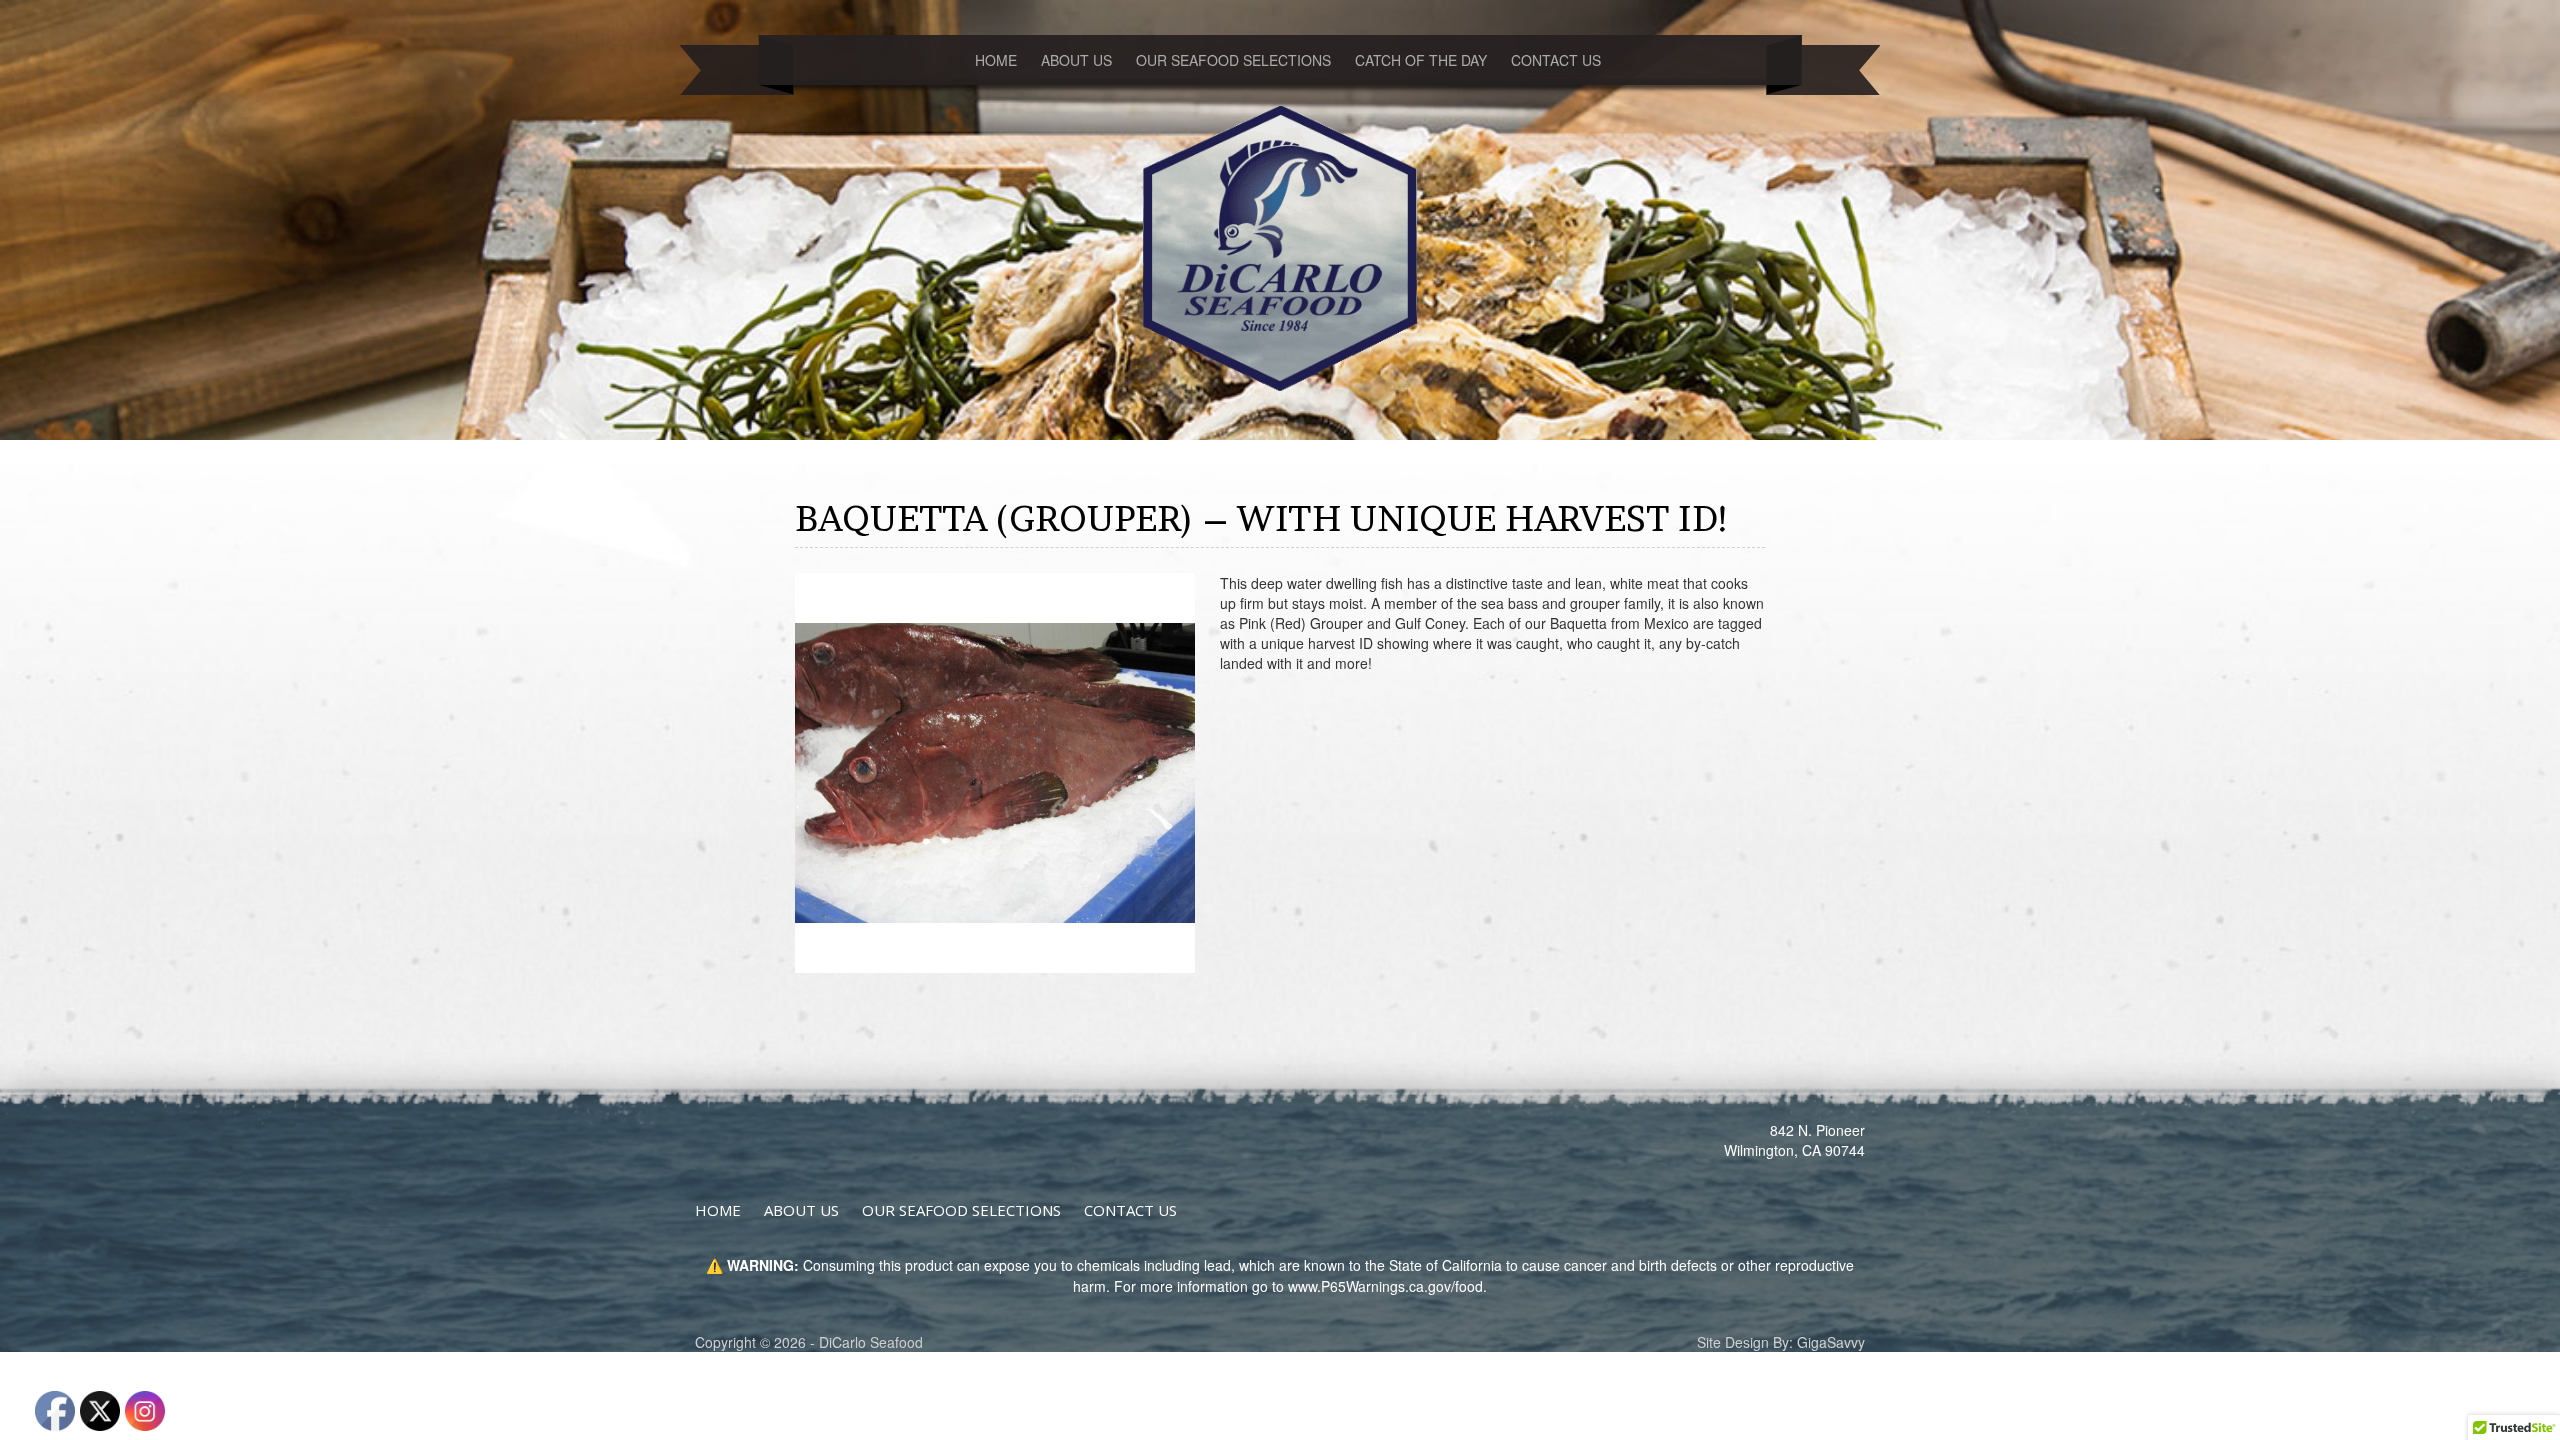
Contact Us (1556, 60)
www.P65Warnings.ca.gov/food (1385, 1286)
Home (996, 60)
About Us (1076, 60)
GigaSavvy (1831, 1342)
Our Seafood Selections (1233, 60)
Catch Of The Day (1421, 60)
